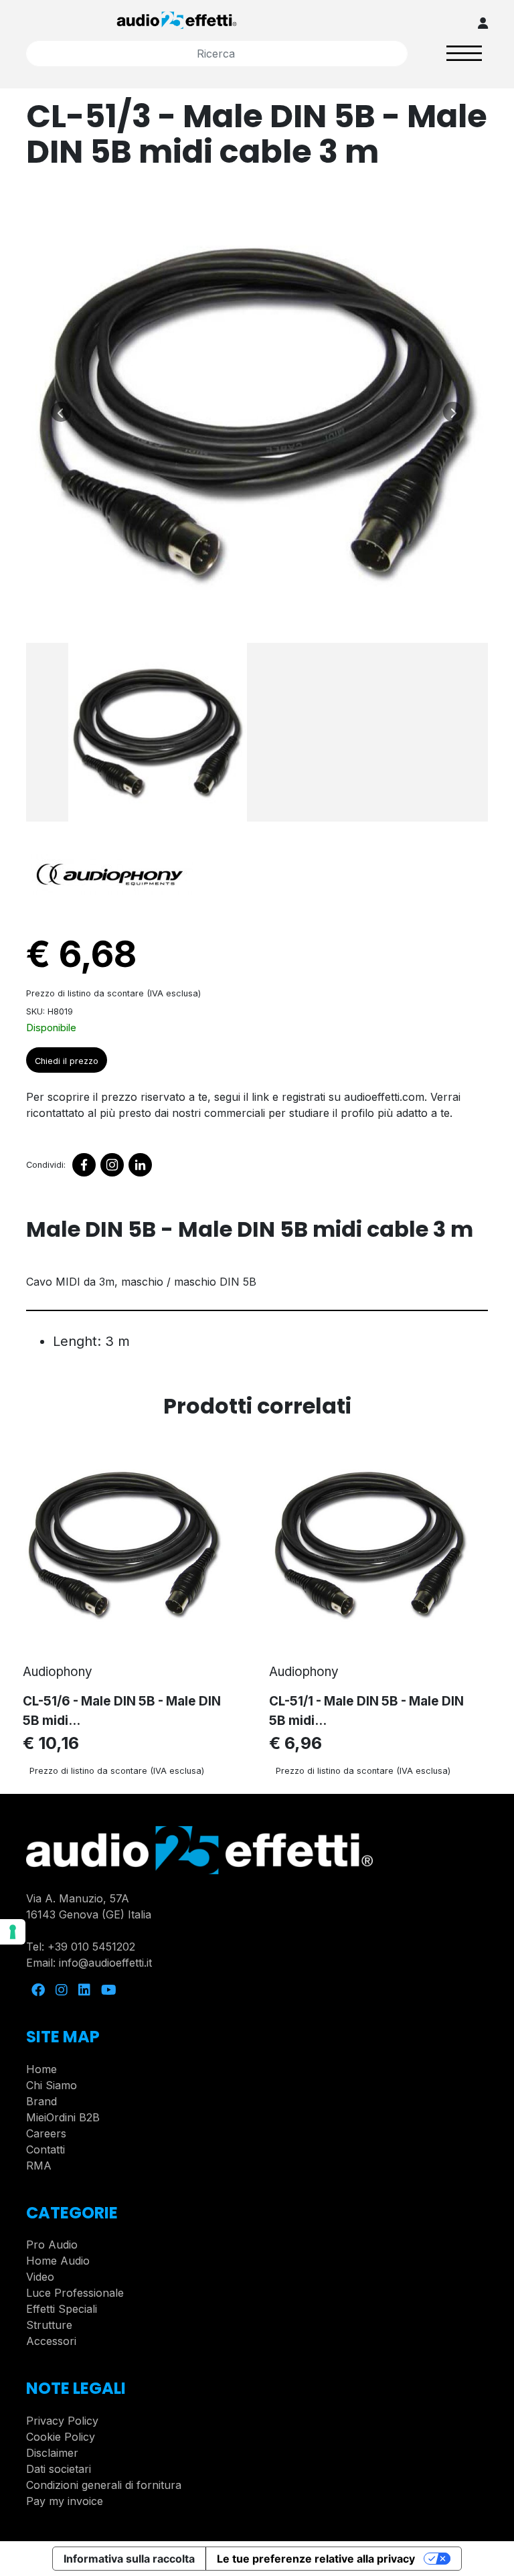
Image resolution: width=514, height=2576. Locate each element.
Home (41, 2069)
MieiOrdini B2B (63, 2117)
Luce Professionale (75, 2293)
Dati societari (59, 2469)
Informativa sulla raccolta (129, 2559)
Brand (41, 2101)
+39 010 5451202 (91, 1947)
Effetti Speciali (62, 2309)
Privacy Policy (62, 2421)
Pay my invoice (65, 2501)
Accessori (51, 2341)
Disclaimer (52, 2453)
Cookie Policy (61, 2437)
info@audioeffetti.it (105, 1963)
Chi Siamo (52, 2085)
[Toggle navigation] (464, 53)
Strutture (49, 2325)
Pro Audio (52, 2245)
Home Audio (58, 2261)
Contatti (46, 2149)
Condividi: (46, 1165)
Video (40, 2277)
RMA (39, 2166)
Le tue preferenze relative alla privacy (316, 2559)
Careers (46, 2133)
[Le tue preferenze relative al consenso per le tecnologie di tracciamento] (13, 1932)
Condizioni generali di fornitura (104, 2485)
